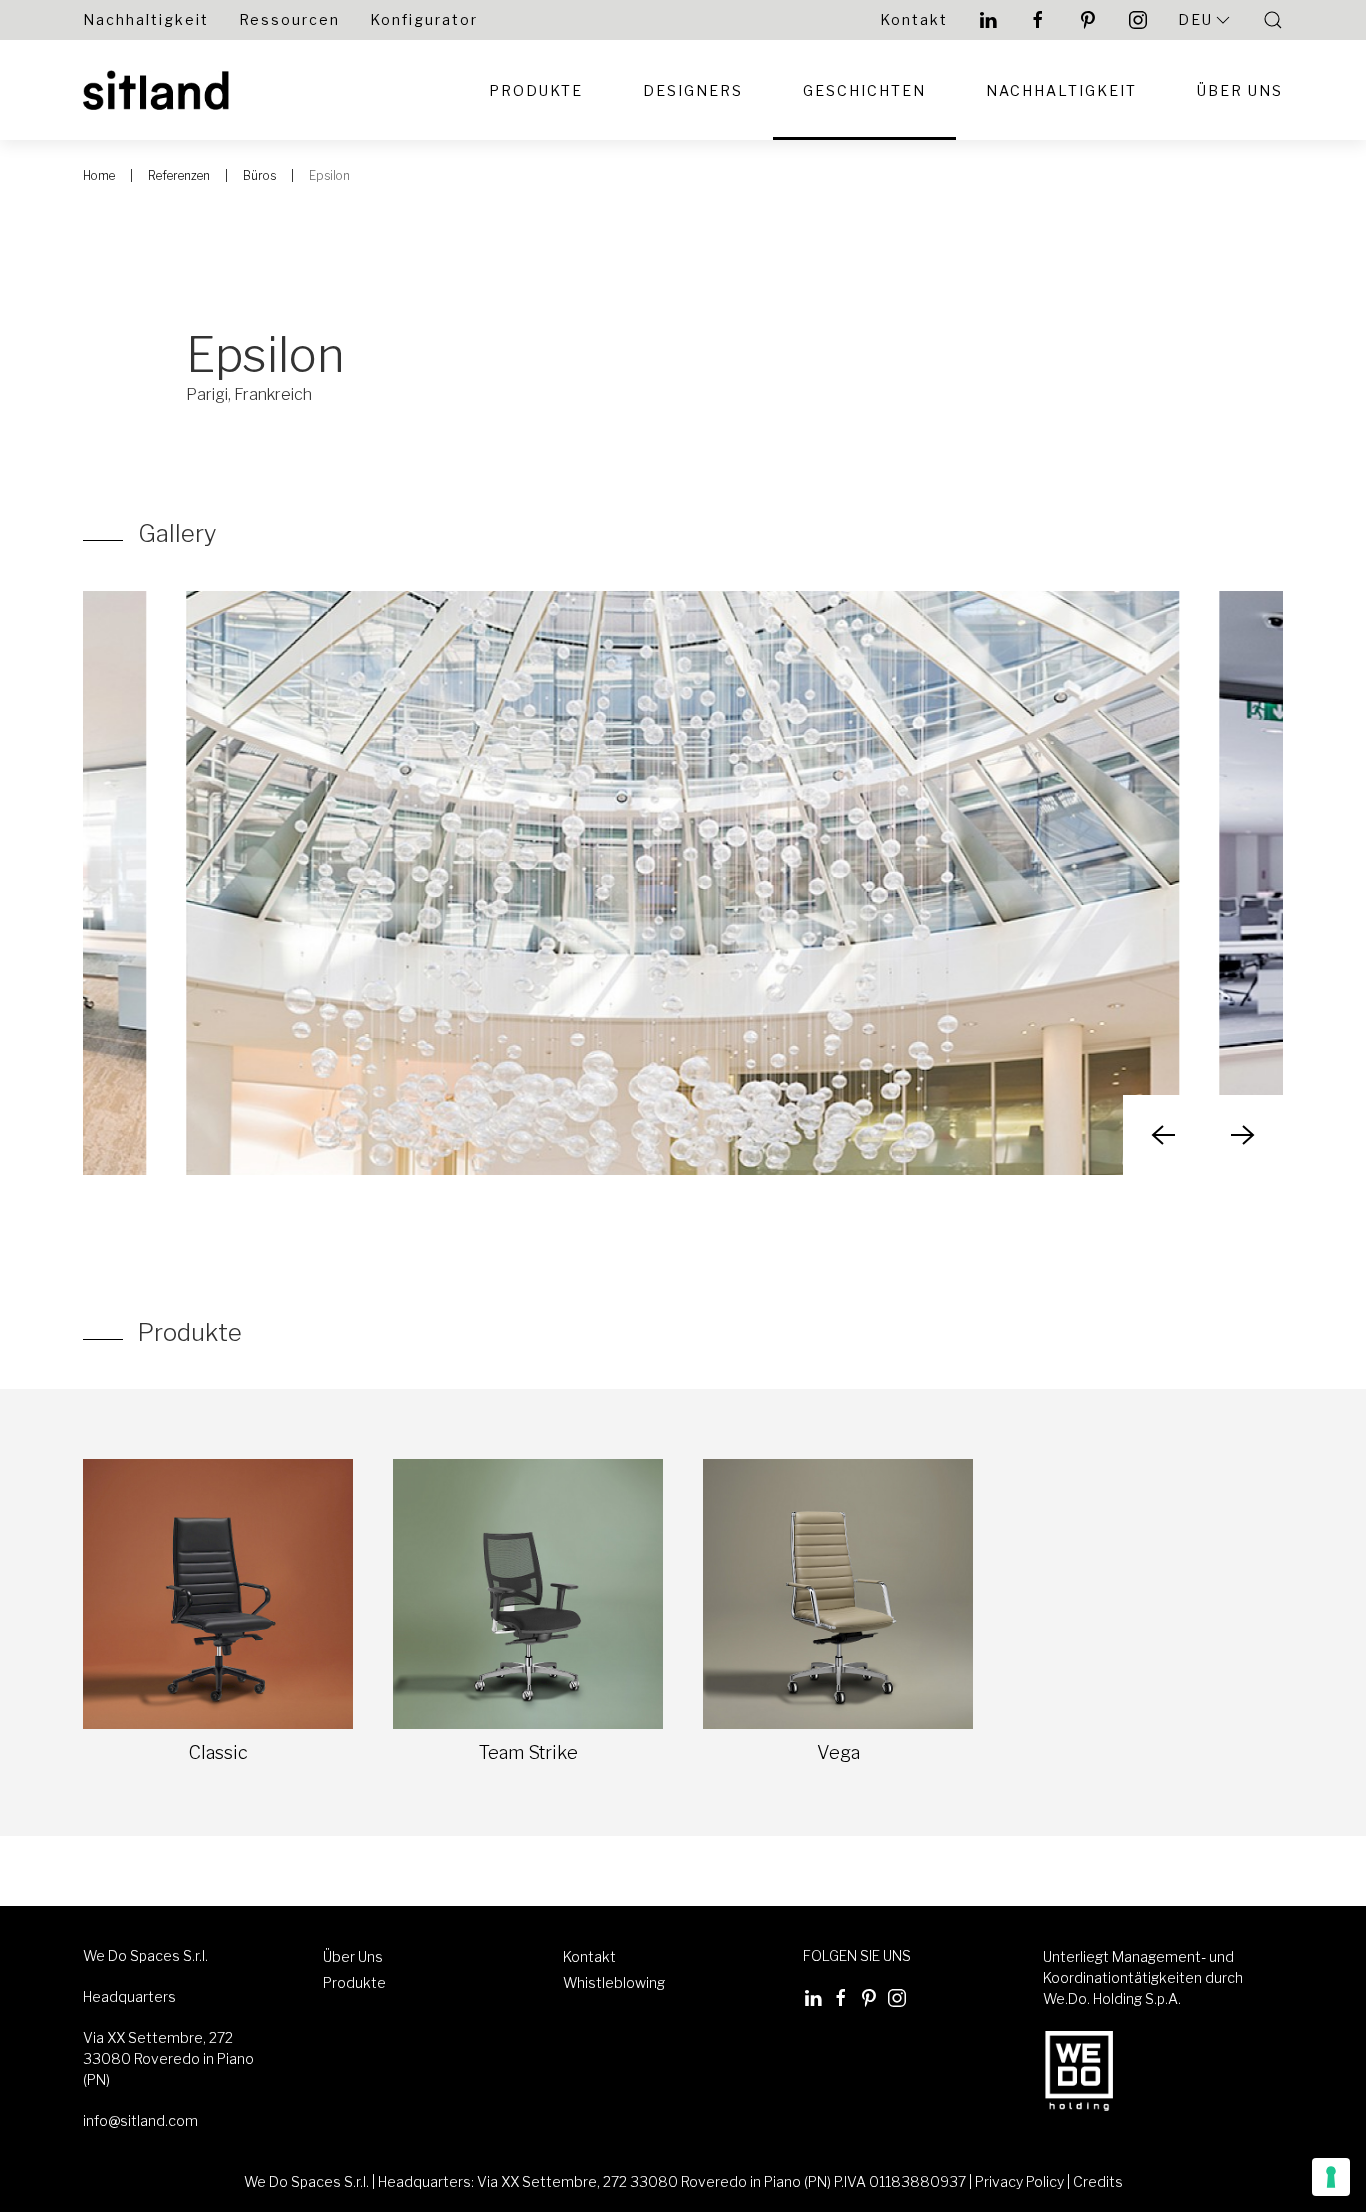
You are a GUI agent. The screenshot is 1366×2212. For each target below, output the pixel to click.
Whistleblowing (614, 1982)
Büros (259, 175)
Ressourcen (289, 19)
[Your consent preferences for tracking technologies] (1331, 2177)
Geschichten (864, 90)
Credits (1098, 2181)
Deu (1195, 19)
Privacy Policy (1019, 2181)
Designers (693, 90)
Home (99, 175)
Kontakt (914, 19)
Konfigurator (424, 19)
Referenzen (179, 175)
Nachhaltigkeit (146, 19)
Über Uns (1240, 90)
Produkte (536, 90)
